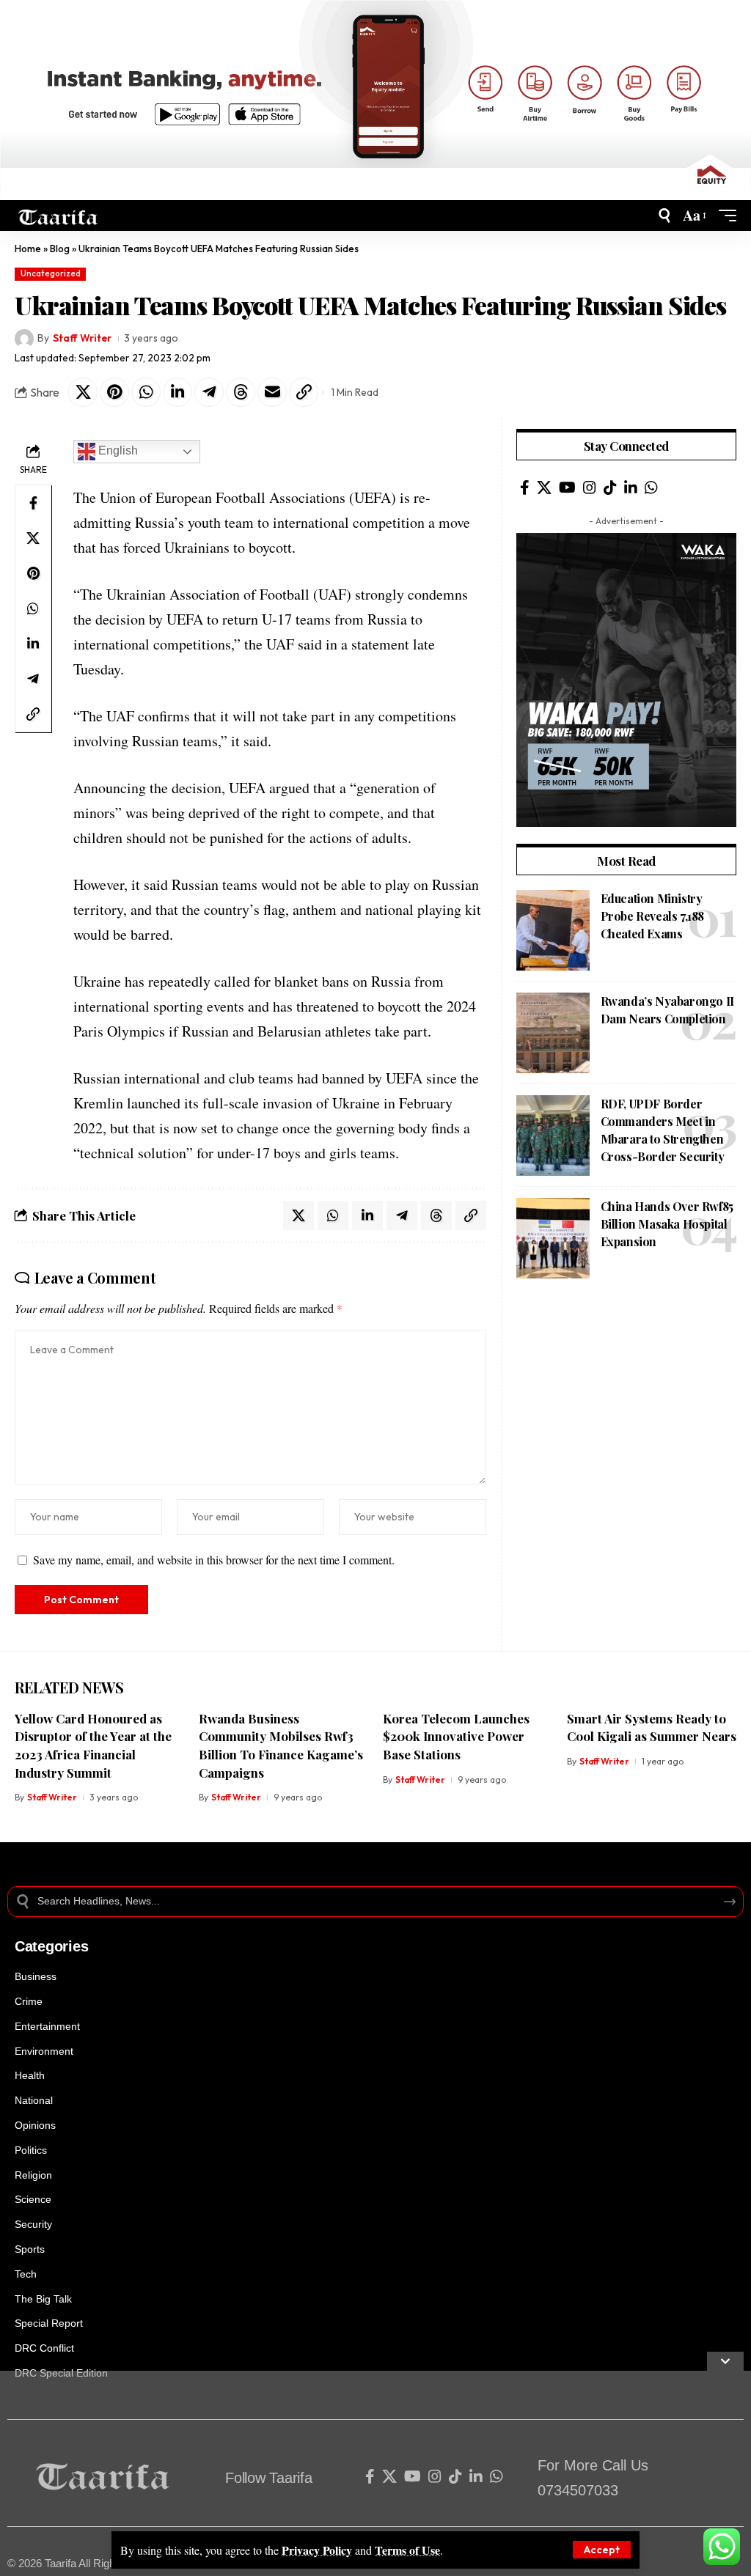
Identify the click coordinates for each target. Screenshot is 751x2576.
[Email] (272, 392)
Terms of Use (407, 2550)
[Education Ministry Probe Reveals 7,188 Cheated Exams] (553, 930)
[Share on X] (83, 392)
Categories (51, 1946)
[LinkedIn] (631, 487)
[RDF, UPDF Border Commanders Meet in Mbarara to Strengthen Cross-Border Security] (553, 1136)
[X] (544, 487)
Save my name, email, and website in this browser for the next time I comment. (214, 1560)
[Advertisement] (626, 1399)
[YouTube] (567, 487)
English (117, 451)
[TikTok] (610, 487)
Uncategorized (51, 273)
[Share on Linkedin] (177, 392)
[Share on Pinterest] (114, 392)
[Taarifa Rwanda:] (58, 216)
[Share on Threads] (241, 392)
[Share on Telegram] (209, 392)
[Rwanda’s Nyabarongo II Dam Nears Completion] (553, 1033)
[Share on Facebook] (33, 503)
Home (28, 249)
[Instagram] (590, 487)
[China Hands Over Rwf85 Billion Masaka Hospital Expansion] (553, 1238)
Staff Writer (82, 338)
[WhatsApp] (651, 487)
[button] (602, 2550)
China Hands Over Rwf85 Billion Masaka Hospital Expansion (667, 1224)
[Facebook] (525, 487)
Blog (60, 249)
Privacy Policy (317, 2550)
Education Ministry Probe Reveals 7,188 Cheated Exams (652, 916)
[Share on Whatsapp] (146, 392)
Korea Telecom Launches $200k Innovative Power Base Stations (456, 1736)
